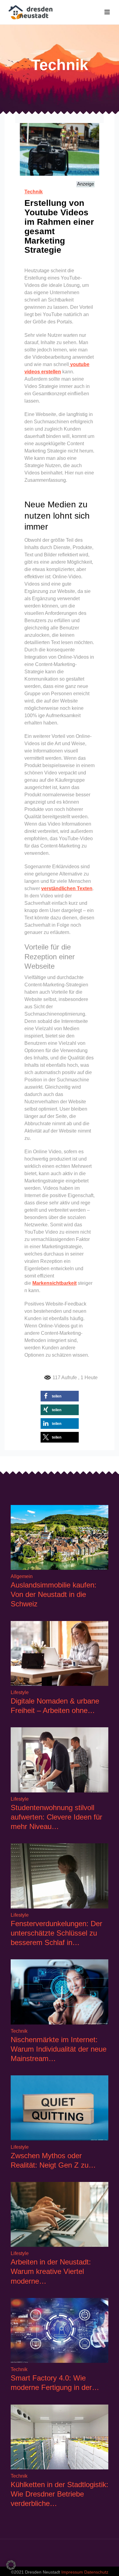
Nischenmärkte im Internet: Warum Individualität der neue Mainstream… (59, 2049)
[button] (60, 1396)
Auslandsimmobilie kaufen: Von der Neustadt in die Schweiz (54, 1594)
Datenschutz (96, 2572)
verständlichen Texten (67, 888)
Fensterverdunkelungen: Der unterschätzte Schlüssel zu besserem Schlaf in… (56, 1933)
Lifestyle (20, 1692)
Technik (34, 192)
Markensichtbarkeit (54, 1283)
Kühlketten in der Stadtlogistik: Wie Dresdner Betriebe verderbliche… (60, 2494)
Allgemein (22, 1576)
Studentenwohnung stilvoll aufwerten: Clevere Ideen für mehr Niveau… (56, 1817)
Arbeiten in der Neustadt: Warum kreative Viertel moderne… (51, 2271)
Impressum (72, 2572)
